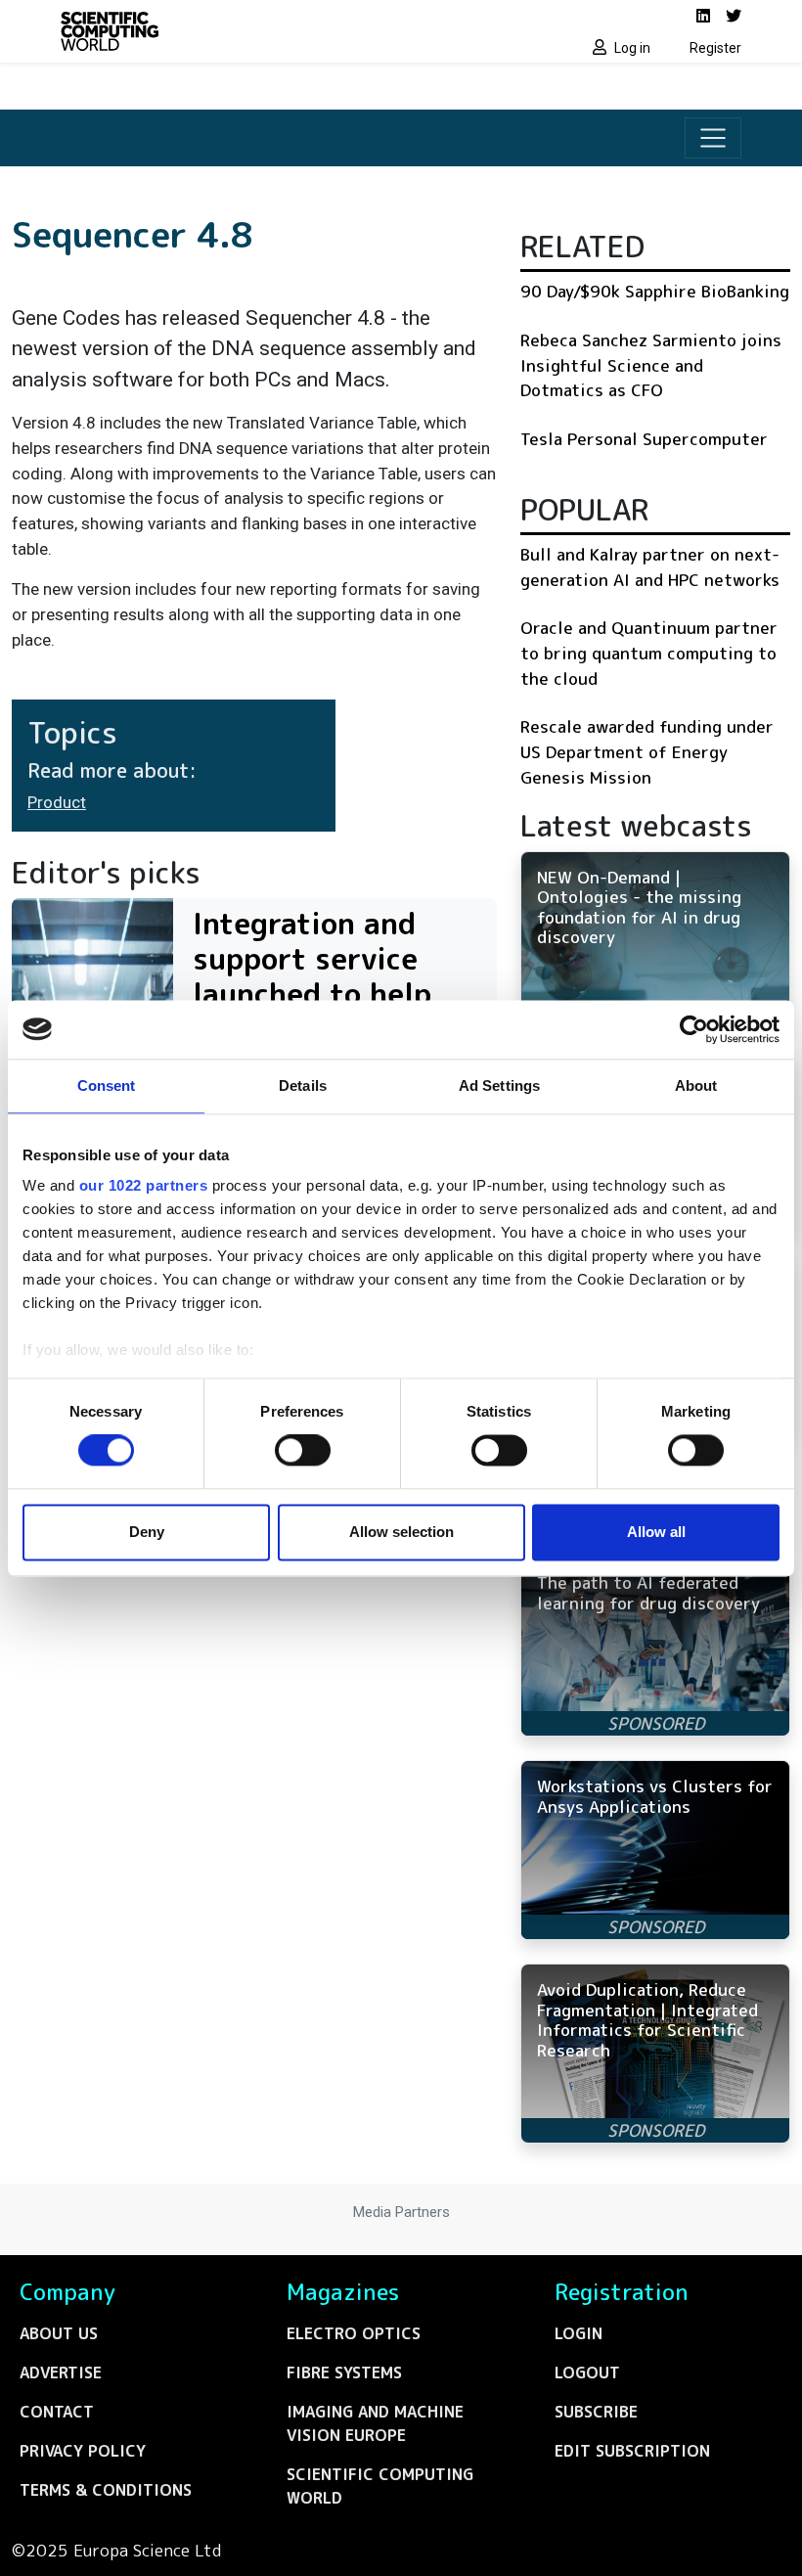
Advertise (61, 2373)
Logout (587, 2373)
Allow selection (401, 1532)
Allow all (656, 1532)
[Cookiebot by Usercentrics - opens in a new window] (694, 1029)
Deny (147, 1532)
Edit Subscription (632, 2451)
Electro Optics (354, 2333)
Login (579, 2333)
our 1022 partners (144, 1185)
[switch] (303, 1451)
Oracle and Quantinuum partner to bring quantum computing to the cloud (649, 653)
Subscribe (596, 2412)
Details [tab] (303, 1085)
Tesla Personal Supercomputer (644, 439)
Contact (57, 2412)
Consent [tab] (107, 1085)
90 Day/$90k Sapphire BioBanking (655, 291)
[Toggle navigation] (713, 138)
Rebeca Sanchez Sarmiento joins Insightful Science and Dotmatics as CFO (651, 365)
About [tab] (696, 1085)
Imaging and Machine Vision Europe (375, 2423)
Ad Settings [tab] (499, 1085)
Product (57, 802)
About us (59, 2333)
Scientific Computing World (380, 2486)
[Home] (225, 31)
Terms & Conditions (106, 2490)
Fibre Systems (344, 2373)
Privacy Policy (83, 2451)
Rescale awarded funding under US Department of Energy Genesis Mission (647, 751)
